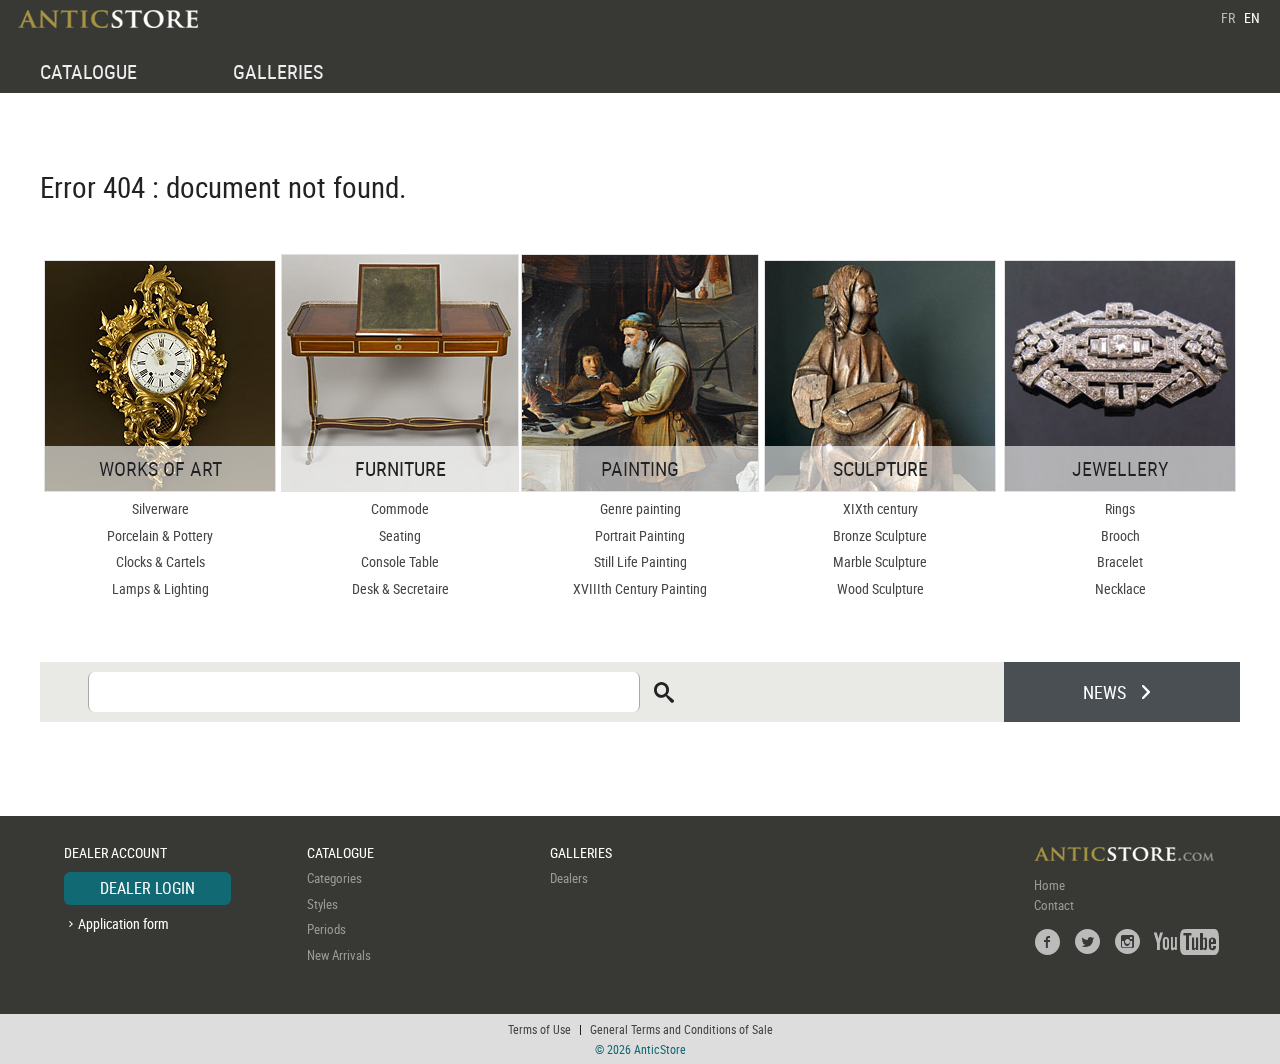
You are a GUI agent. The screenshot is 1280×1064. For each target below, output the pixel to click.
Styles (322, 904)
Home (1049, 885)
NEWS (1104, 692)
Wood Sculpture (880, 588)
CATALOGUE (88, 71)
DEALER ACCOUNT (115, 852)
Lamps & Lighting (160, 588)
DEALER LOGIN (147, 888)
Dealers (569, 878)
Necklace (1120, 588)
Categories (334, 878)
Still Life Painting (640, 561)
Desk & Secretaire (400, 588)
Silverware (160, 508)
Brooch (1120, 535)
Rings (1120, 508)
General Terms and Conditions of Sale (681, 1029)
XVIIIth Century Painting (640, 588)
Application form (123, 923)
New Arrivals (339, 955)
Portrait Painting (640, 535)
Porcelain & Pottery (160, 535)
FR (1228, 17)
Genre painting (640, 508)
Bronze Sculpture (880, 535)
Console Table (400, 561)
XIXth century (880, 508)
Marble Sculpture (880, 561)
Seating (400, 535)
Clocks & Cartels (160, 561)
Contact (1054, 905)
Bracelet (1120, 561)
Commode (400, 508)
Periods (326, 929)
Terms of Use (539, 1029)
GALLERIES (278, 71)
